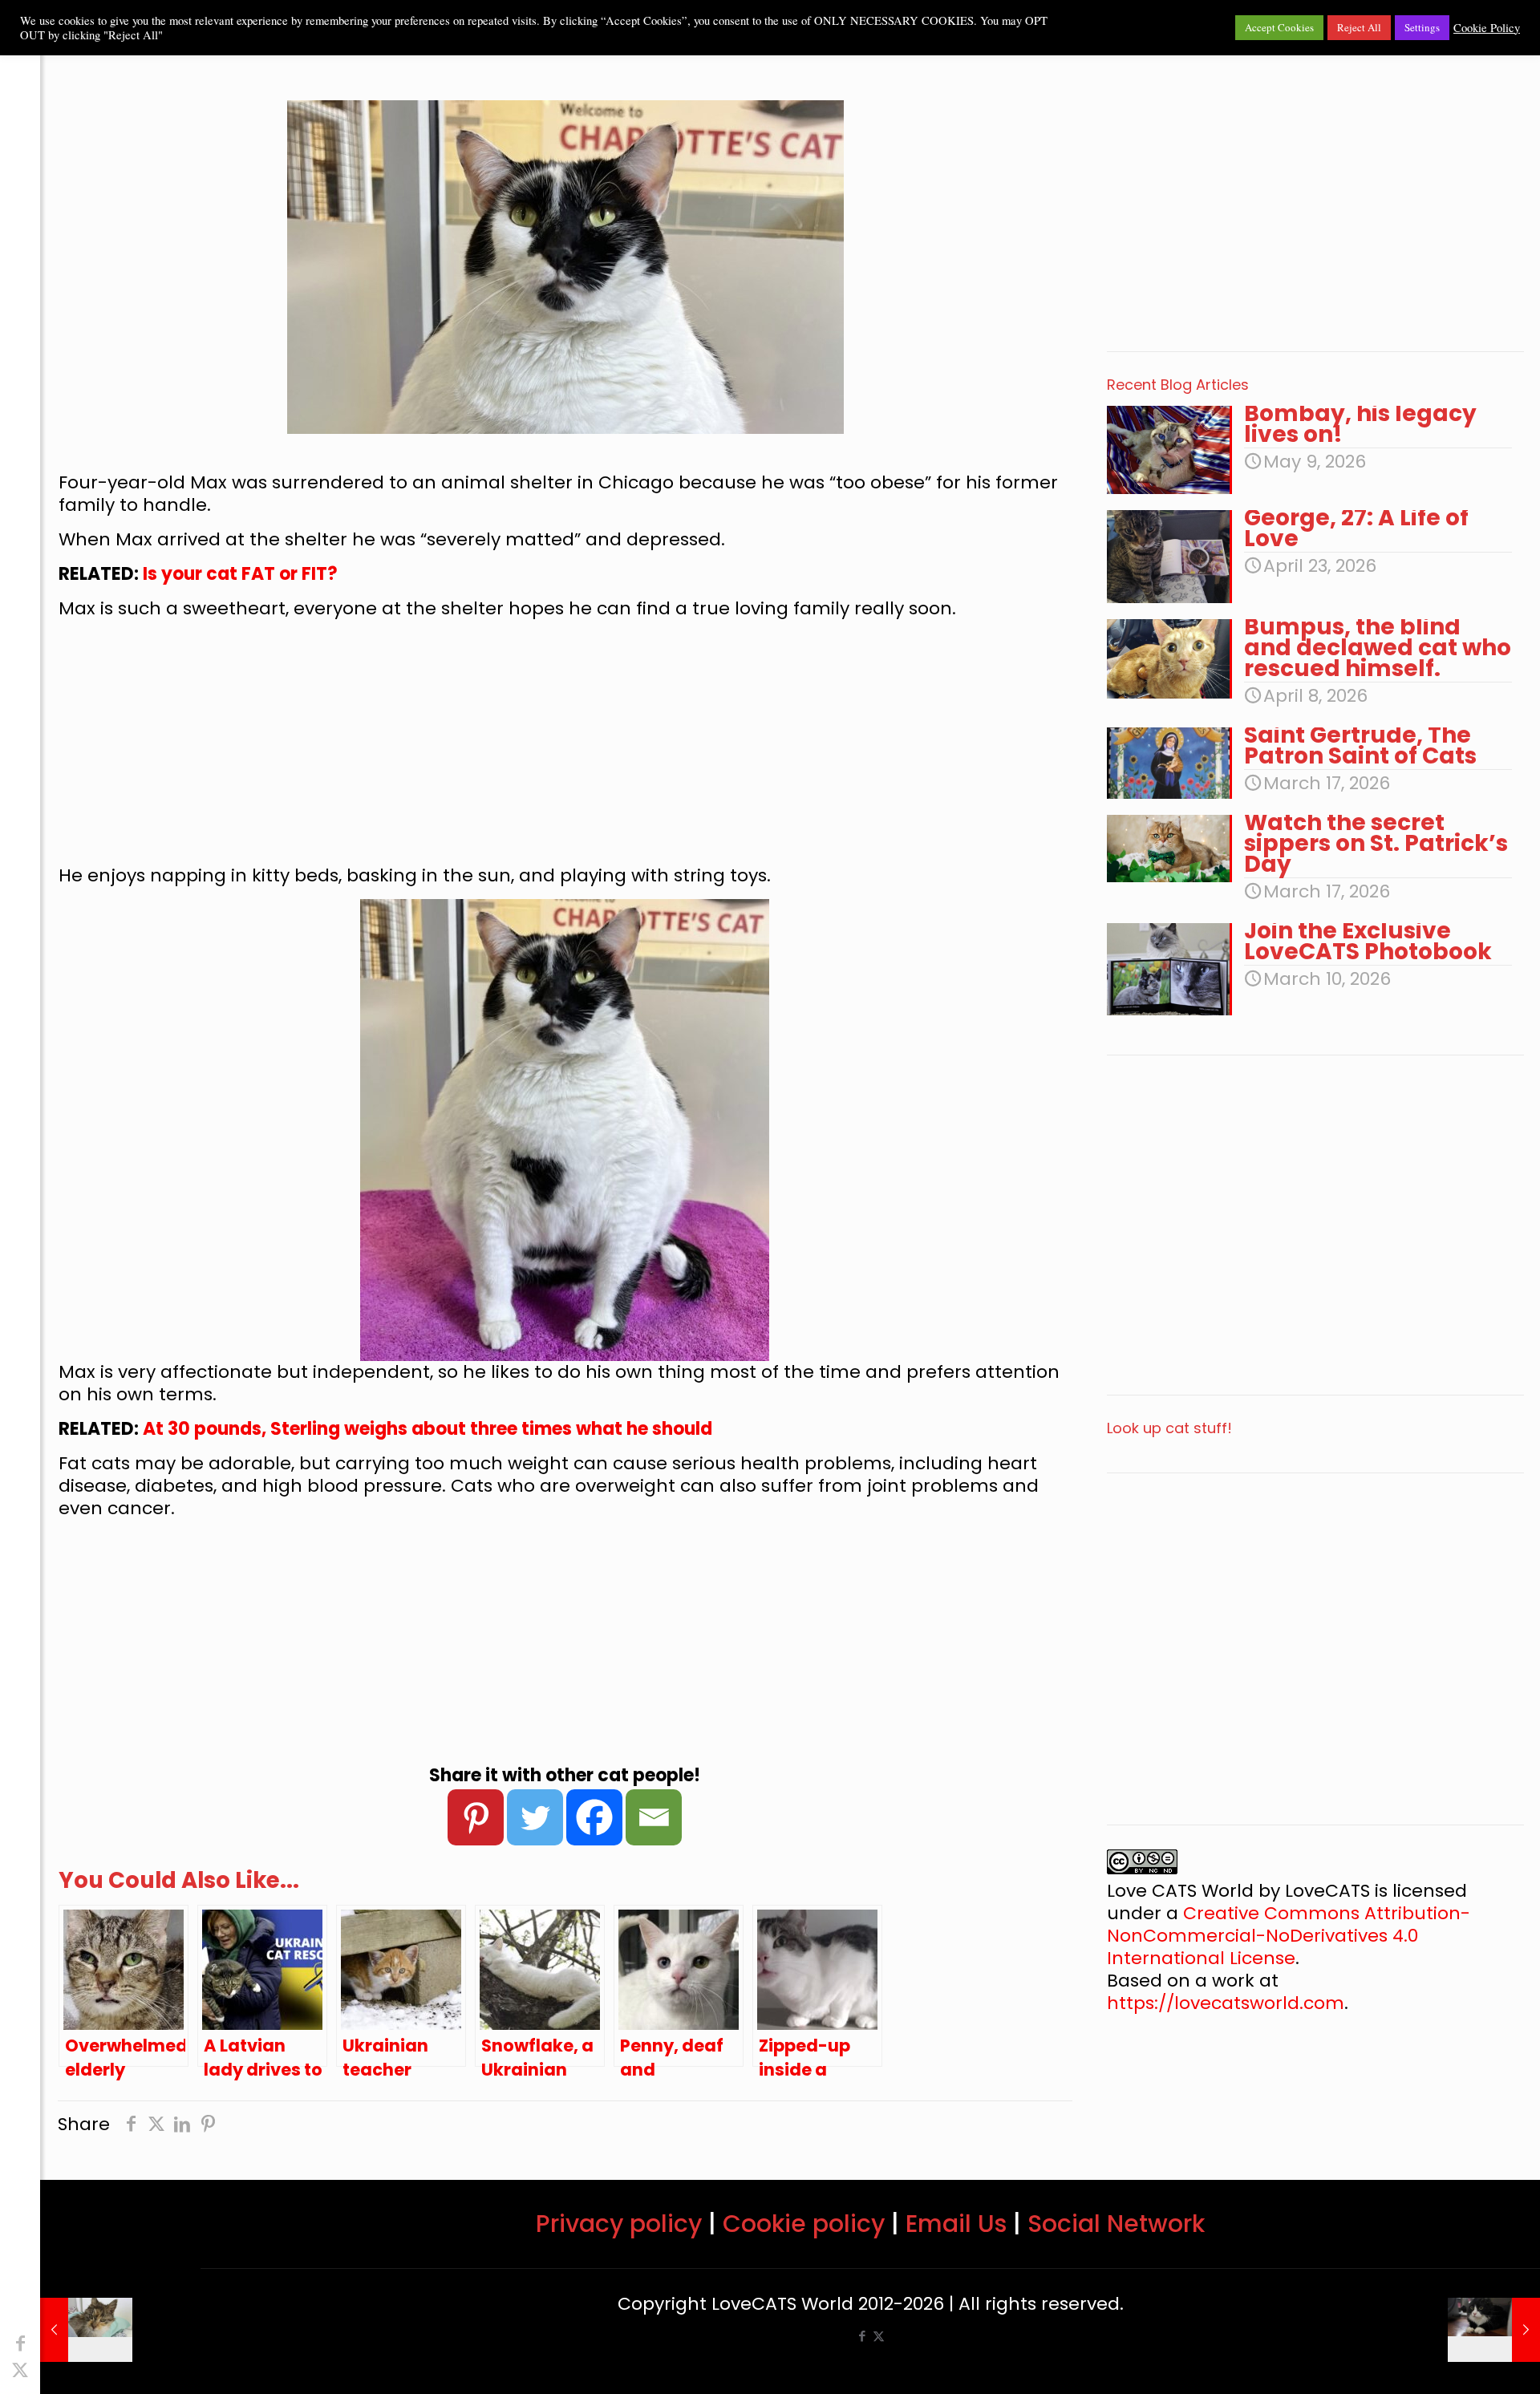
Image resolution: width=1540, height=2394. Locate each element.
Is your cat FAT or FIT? (240, 574)
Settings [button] (1422, 27)
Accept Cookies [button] (1279, 27)
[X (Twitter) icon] (20, 2370)
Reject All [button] (1359, 27)
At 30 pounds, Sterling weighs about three (332, 1429)
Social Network (1116, 2224)
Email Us (956, 2224)
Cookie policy (804, 2224)
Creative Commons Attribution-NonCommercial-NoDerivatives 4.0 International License (1289, 1936)
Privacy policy (619, 2224)
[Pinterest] (476, 1817)
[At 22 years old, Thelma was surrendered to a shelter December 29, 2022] (86, 2330)
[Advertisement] (565, 748)
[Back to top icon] (1463, 2361)
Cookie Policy (1487, 28)
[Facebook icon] (20, 2344)
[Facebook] (594, 1817)
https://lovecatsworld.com (1226, 2003)
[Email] (654, 1817)
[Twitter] (535, 1817)
